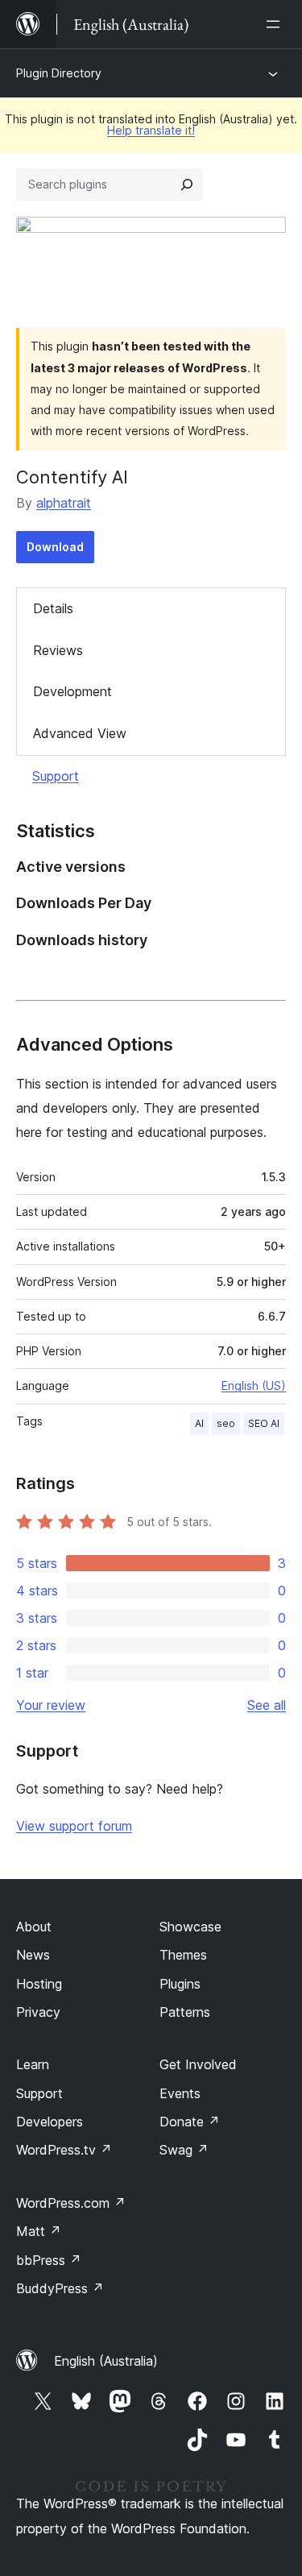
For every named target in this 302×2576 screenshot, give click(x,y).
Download (55, 547)
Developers (50, 2122)
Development (72, 691)
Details (53, 608)
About (34, 1927)
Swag (184, 2150)
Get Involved (198, 2064)
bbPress (49, 2260)
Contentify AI (72, 477)
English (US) (254, 1385)
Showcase (190, 1927)
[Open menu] (276, 24)
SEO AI (264, 1423)
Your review (51, 1705)
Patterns (185, 2012)
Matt (39, 2231)
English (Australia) (106, 2361)
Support (56, 776)
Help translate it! (151, 130)
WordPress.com (71, 2203)
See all (267, 1705)
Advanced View (80, 733)
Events (180, 2093)
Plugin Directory (59, 73)
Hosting (39, 1984)
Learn (33, 2064)
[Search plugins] (187, 185)
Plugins (180, 1984)
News (33, 1955)
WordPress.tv (64, 2150)
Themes (183, 1955)
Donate (190, 2122)
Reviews (58, 650)
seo (226, 1423)
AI (199, 1423)
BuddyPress (60, 2288)
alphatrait (64, 503)
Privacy (38, 2012)
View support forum (74, 1826)
